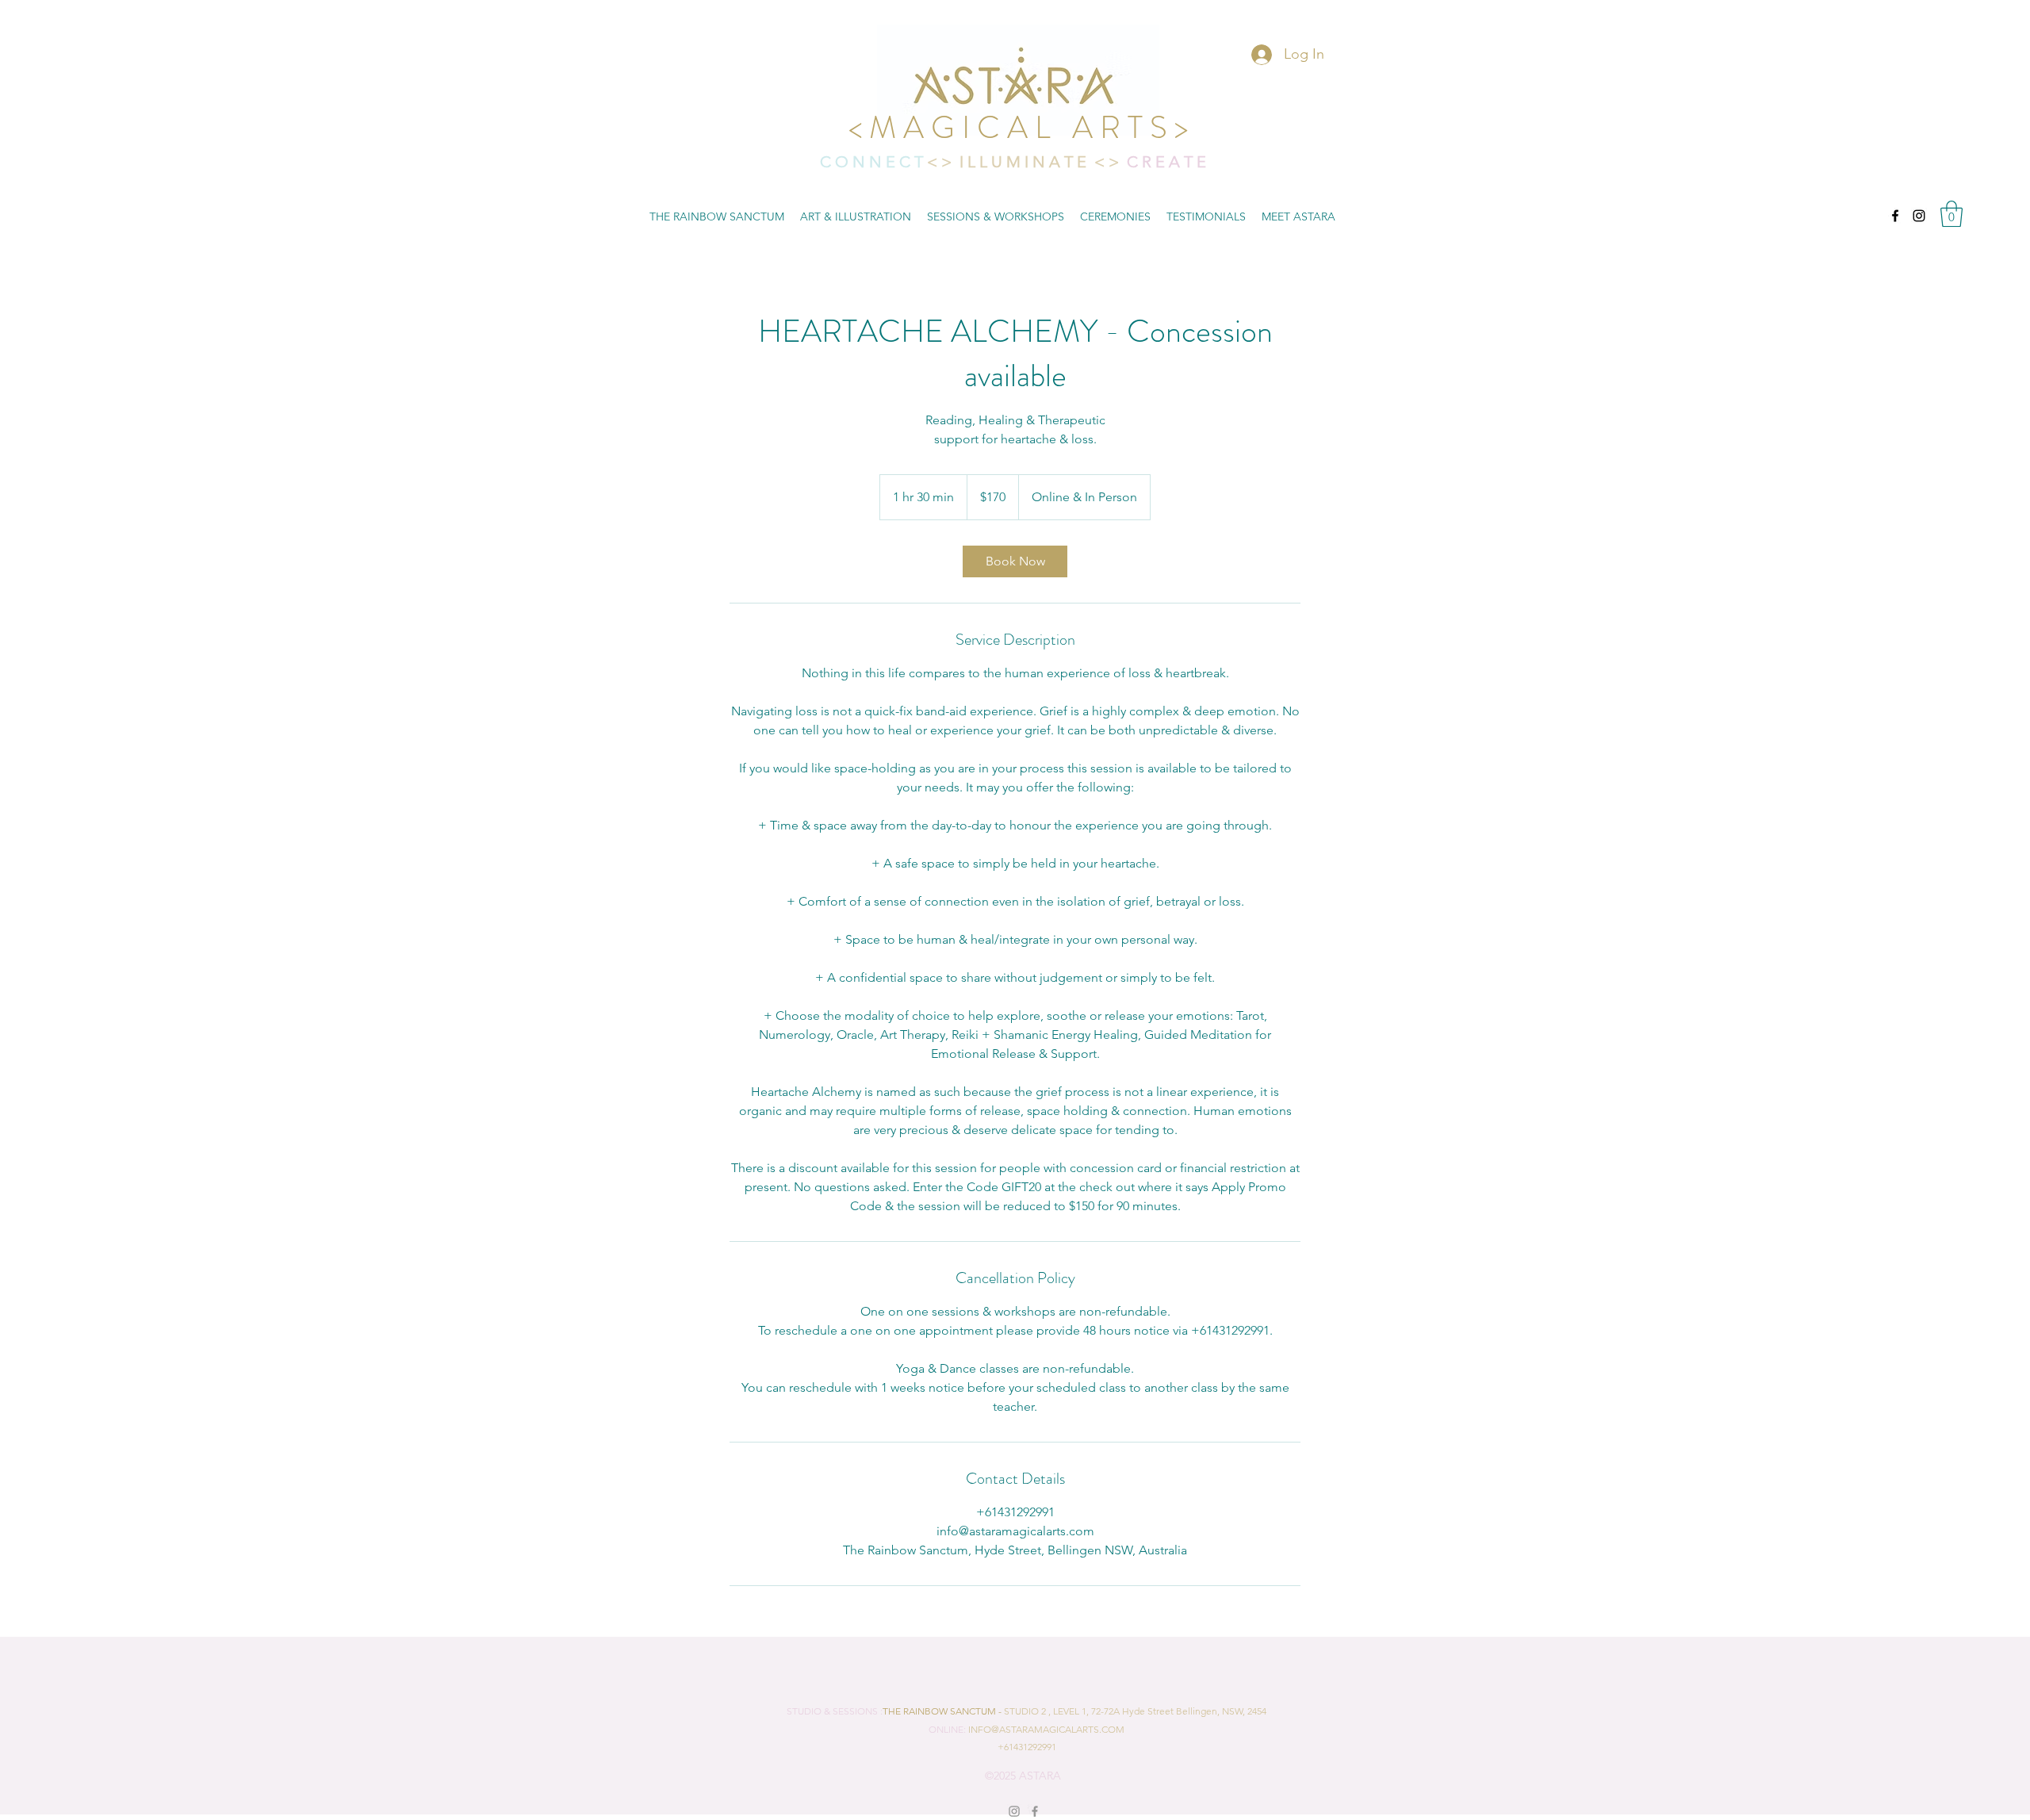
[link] (1015, 561)
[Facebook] (1895, 216)
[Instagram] (1919, 216)
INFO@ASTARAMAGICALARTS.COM (1046, 1729)
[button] (1951, 214)
